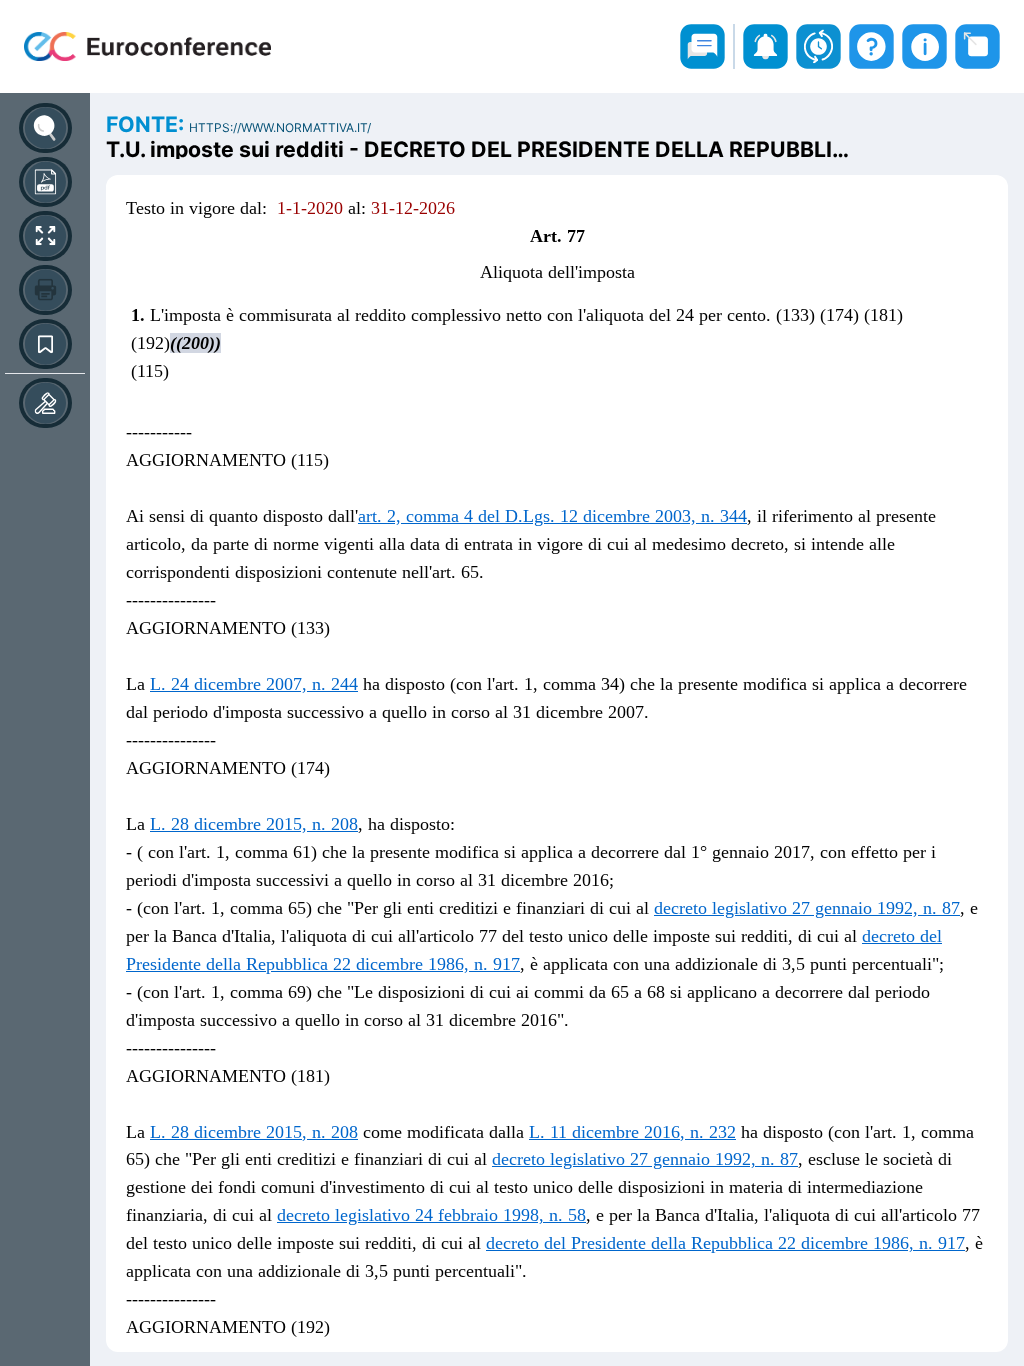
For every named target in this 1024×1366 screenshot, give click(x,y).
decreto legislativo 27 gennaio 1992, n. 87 (807, 908)
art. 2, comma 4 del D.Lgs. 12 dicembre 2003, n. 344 (552, 516)
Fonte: (147, 124)
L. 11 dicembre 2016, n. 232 (632, 1132)
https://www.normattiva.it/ (280, 127)
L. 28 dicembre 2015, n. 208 (254, 824)
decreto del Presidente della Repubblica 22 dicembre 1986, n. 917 (725, 1243)
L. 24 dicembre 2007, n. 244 (254, 684)
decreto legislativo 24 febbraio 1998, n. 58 (431, 1215)
